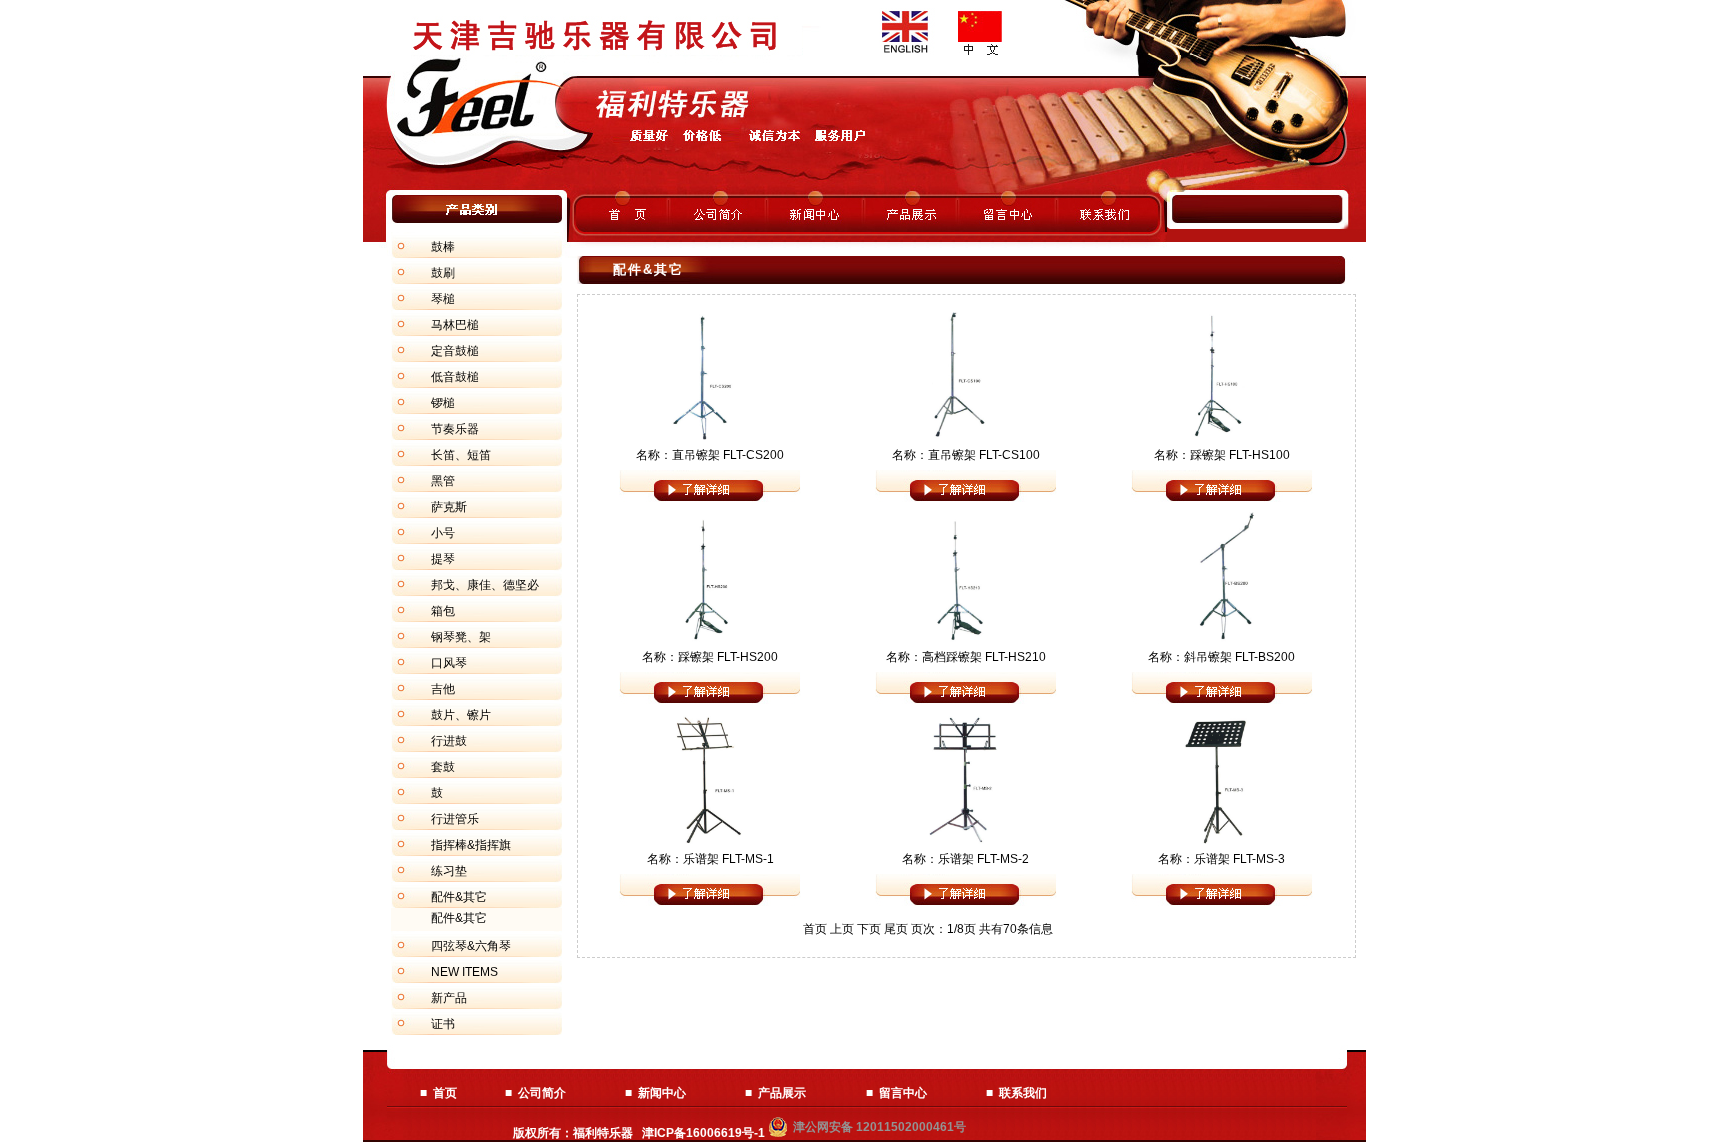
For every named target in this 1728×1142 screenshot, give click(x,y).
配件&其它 (459, 918)
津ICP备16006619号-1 (705, 1133)
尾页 (896, 929)
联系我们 (1023, 1093)
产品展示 (782, 1093)
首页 (445, 1093)
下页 (869, 929)
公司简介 (542, 1093)
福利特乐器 (603, 1133)
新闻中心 (662, 1093)
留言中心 (903, 1093)
